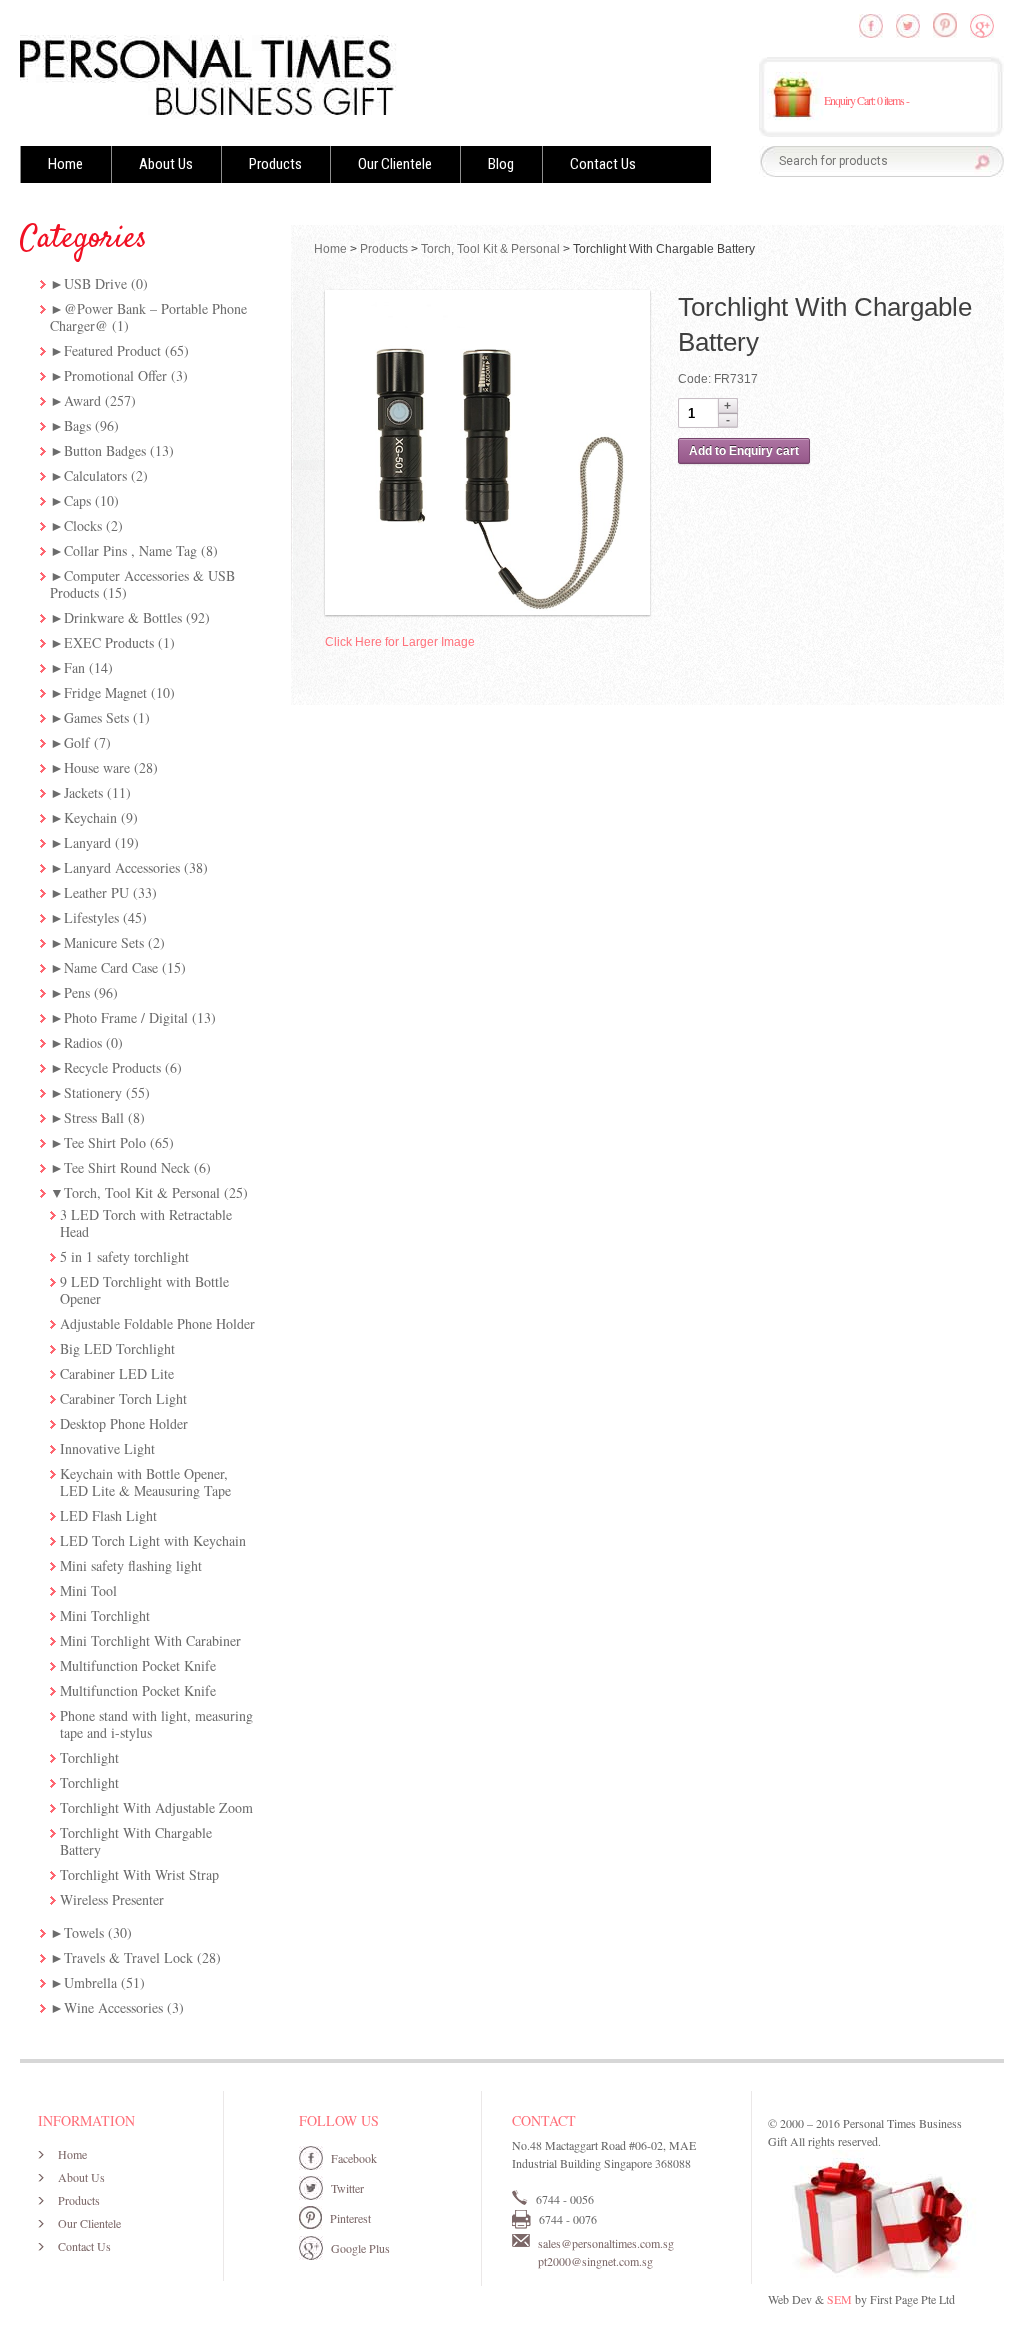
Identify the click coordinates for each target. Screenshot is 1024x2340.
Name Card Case (111, 967)
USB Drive (95, 283)
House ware (97, 767)
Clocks (83, 525)
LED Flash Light (108, 1515)
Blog (501, 164)
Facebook (354, 2158)
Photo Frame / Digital (126, 1017)
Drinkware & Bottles (123, 617)
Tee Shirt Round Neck (127, 1167)
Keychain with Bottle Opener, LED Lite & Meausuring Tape (145, 1482)
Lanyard (87, 842)
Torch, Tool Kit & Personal (142, 1192)
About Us (166, 164)
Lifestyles (91, 917)
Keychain (90, 817)
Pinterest (350, 2218)
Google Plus (360, 2248)
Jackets (83, 792)
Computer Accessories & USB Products (142, 584)
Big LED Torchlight (117, 1348)
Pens (77, 992)
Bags (77, 425)
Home (65, 164)
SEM (839, 2299)
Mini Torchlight (105, 1615)
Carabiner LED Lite (117, 1373)
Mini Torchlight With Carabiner (150, 1640)
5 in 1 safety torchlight (124, 1256)
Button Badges (105, 450)
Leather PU (96, 892)
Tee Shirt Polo (105, 1142)
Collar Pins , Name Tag (130, 550)
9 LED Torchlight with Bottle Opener (144, 1290)
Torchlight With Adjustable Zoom (156, 1807)
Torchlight (89, 1757)
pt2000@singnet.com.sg (595, 2261)
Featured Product (112, 350)
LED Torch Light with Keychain (153, 1540)
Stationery (93, 1092)
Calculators (95, 475)
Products (275, 164)
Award (82, 400)
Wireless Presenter (112, 1899)
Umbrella (90, 1982)
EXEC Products (109, 642)
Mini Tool (88, 1590)
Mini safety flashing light (131, 1565)
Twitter (347, 2188)
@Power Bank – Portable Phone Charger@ (148, 317)
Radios (83, 1042)
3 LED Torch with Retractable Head (146, 1223)
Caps (77, 500)
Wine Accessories (113, 2007)
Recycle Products (112, 1067)
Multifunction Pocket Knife (138, 1665)
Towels (84, 1932)
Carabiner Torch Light (123, 1398)
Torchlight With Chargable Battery (136, 1841)
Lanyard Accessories (122, 867)
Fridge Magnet (105, 692)
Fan (74, 667)
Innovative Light (107, 1448)
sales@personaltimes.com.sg (606, 2243)
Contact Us (603, 164)
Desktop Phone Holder (124, 1423)
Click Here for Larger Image (400, 642)
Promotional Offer (115, 375)
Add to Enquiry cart (744, 451)
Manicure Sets (104, 942)
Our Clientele (395, 164)
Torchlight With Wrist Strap (139, 1874)
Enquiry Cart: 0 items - (866, 100)
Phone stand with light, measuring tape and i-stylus (156, 1724)
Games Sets (96, 717)
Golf (77, 742)
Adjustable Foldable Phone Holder (157, 1323)
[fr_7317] (487, 452)
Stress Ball (94, 1117)
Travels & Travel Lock (128, 1957)
